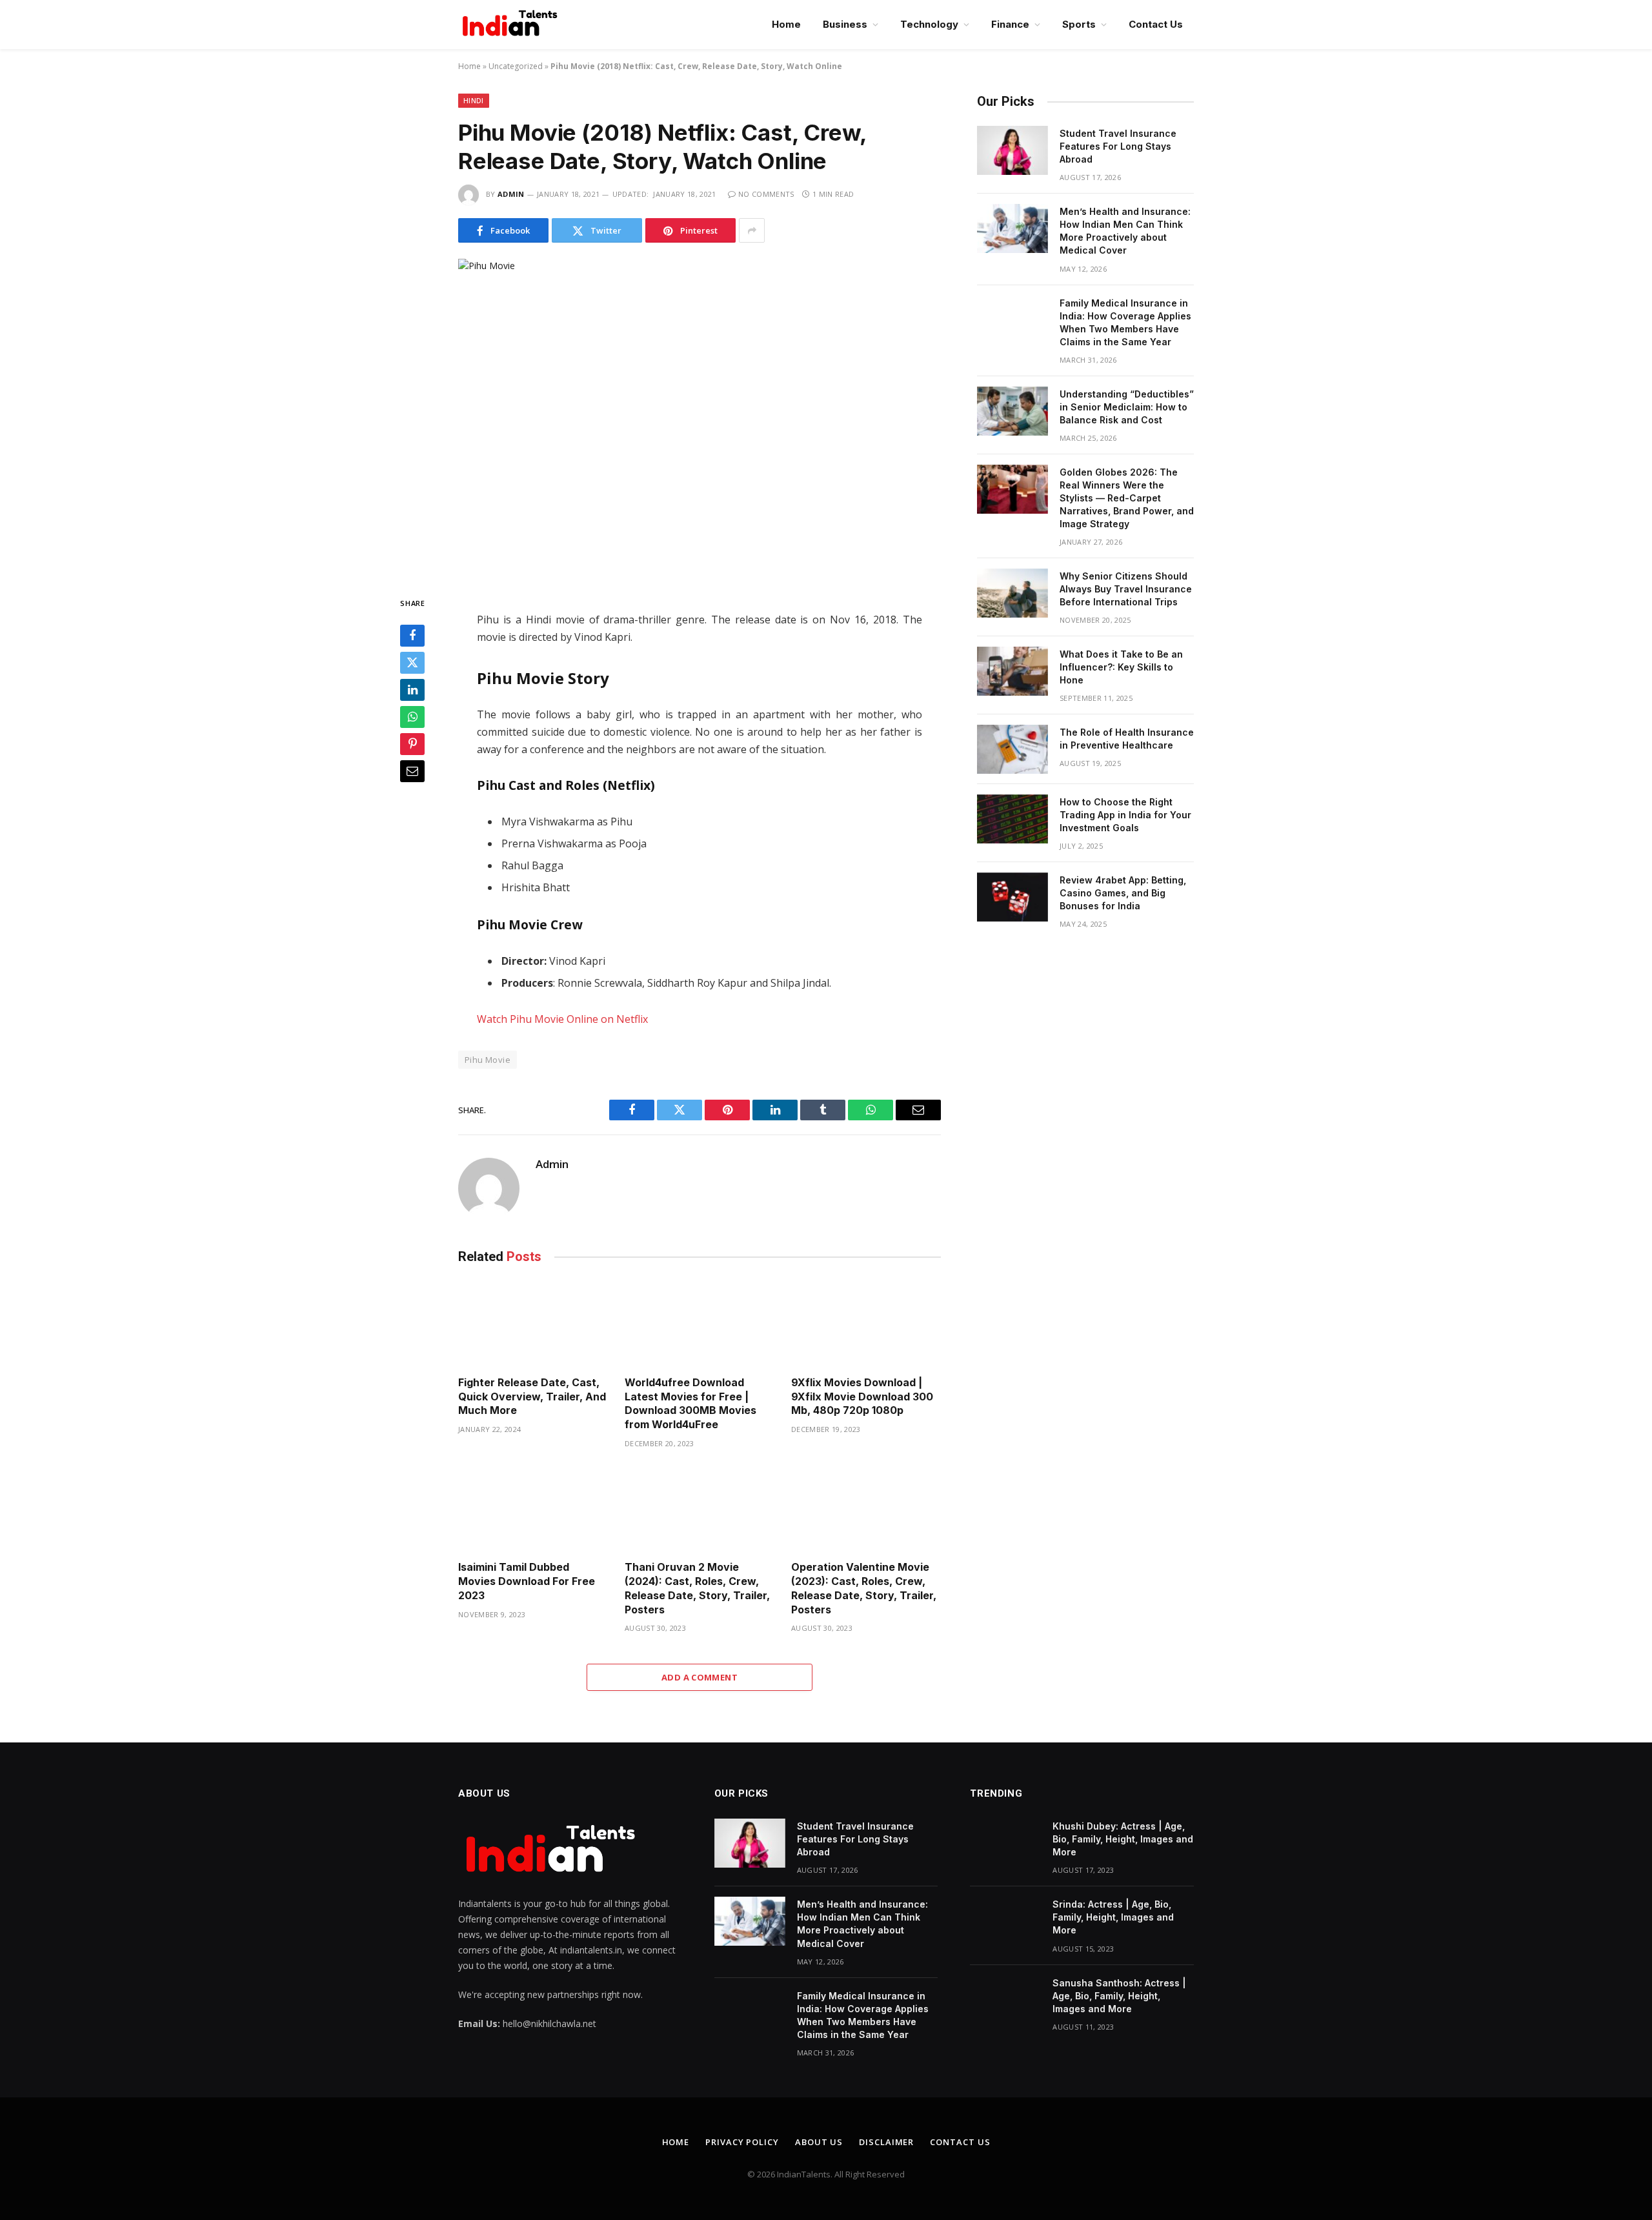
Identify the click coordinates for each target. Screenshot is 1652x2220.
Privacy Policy (742, 2142)
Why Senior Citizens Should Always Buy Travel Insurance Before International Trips (1126, 589)
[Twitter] (412, 663)
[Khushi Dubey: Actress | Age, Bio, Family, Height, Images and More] (1005, 1843)
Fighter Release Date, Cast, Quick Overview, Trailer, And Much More (532, 1397)
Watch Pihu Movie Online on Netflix (562, 1019)
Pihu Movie (488, 1060)
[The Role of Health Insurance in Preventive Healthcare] (1012, 749)
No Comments (766, 194)
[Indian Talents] (512, 25)
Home (786, 24)
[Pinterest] (412, 745)
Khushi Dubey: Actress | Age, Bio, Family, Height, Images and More (1123, 1839)
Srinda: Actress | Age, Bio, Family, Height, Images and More (1113, 1917)
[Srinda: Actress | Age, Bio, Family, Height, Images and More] (1005, 1921)
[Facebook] (412, 636)
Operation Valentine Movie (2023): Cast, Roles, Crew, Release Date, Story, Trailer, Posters (864, 1588)
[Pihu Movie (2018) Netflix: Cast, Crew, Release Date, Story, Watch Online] (700, 417)
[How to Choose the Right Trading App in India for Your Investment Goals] (1012, 819)
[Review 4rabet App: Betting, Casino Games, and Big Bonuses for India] (1012, 897)
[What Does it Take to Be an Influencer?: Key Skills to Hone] (1012, 671)
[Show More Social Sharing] (752, 230)
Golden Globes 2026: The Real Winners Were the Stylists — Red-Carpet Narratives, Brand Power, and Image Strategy (1127, 498)
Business (845, 24)
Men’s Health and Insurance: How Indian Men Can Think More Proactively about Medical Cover (1125, 231)
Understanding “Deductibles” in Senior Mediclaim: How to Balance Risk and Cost (1127, 407)
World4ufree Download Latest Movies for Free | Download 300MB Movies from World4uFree (690, 1403)
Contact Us (1156, 24)
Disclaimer (886, 2142)
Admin (511, 194)
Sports (1079, 24)
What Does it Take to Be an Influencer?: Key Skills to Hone (1121, 667)
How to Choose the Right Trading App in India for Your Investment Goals (1125, 815)
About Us (819, 2142)
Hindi (474, 100)
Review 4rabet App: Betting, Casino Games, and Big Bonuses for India (1123, 893)
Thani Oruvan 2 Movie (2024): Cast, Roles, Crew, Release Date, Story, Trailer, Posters (697, 1588)
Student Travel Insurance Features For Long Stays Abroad (1118, 146)
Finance (1010, 24)
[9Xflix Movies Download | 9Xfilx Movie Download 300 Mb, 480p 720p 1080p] (866, 1323)
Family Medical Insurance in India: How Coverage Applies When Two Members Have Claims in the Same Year (1125, 322)
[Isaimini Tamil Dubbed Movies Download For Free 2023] (533, 1509)
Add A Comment (700, 1677)
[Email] (412, 772)
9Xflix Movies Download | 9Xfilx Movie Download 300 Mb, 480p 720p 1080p (862, 1397)
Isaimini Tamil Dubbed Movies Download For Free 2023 (527, 1581)
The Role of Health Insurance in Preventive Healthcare (1127, 739)
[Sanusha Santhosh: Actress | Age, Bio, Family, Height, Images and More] (1005, 2000)
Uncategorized (516, 66)
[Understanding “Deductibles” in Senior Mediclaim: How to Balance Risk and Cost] (1012, 411)
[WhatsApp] (412, 718)
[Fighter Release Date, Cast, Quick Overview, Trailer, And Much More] (533, 1323)
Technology (929, 24)
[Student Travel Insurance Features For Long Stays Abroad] (1012, 150)
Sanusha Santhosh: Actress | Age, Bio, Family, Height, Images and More (1119, 1996)
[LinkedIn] (412, 691)
